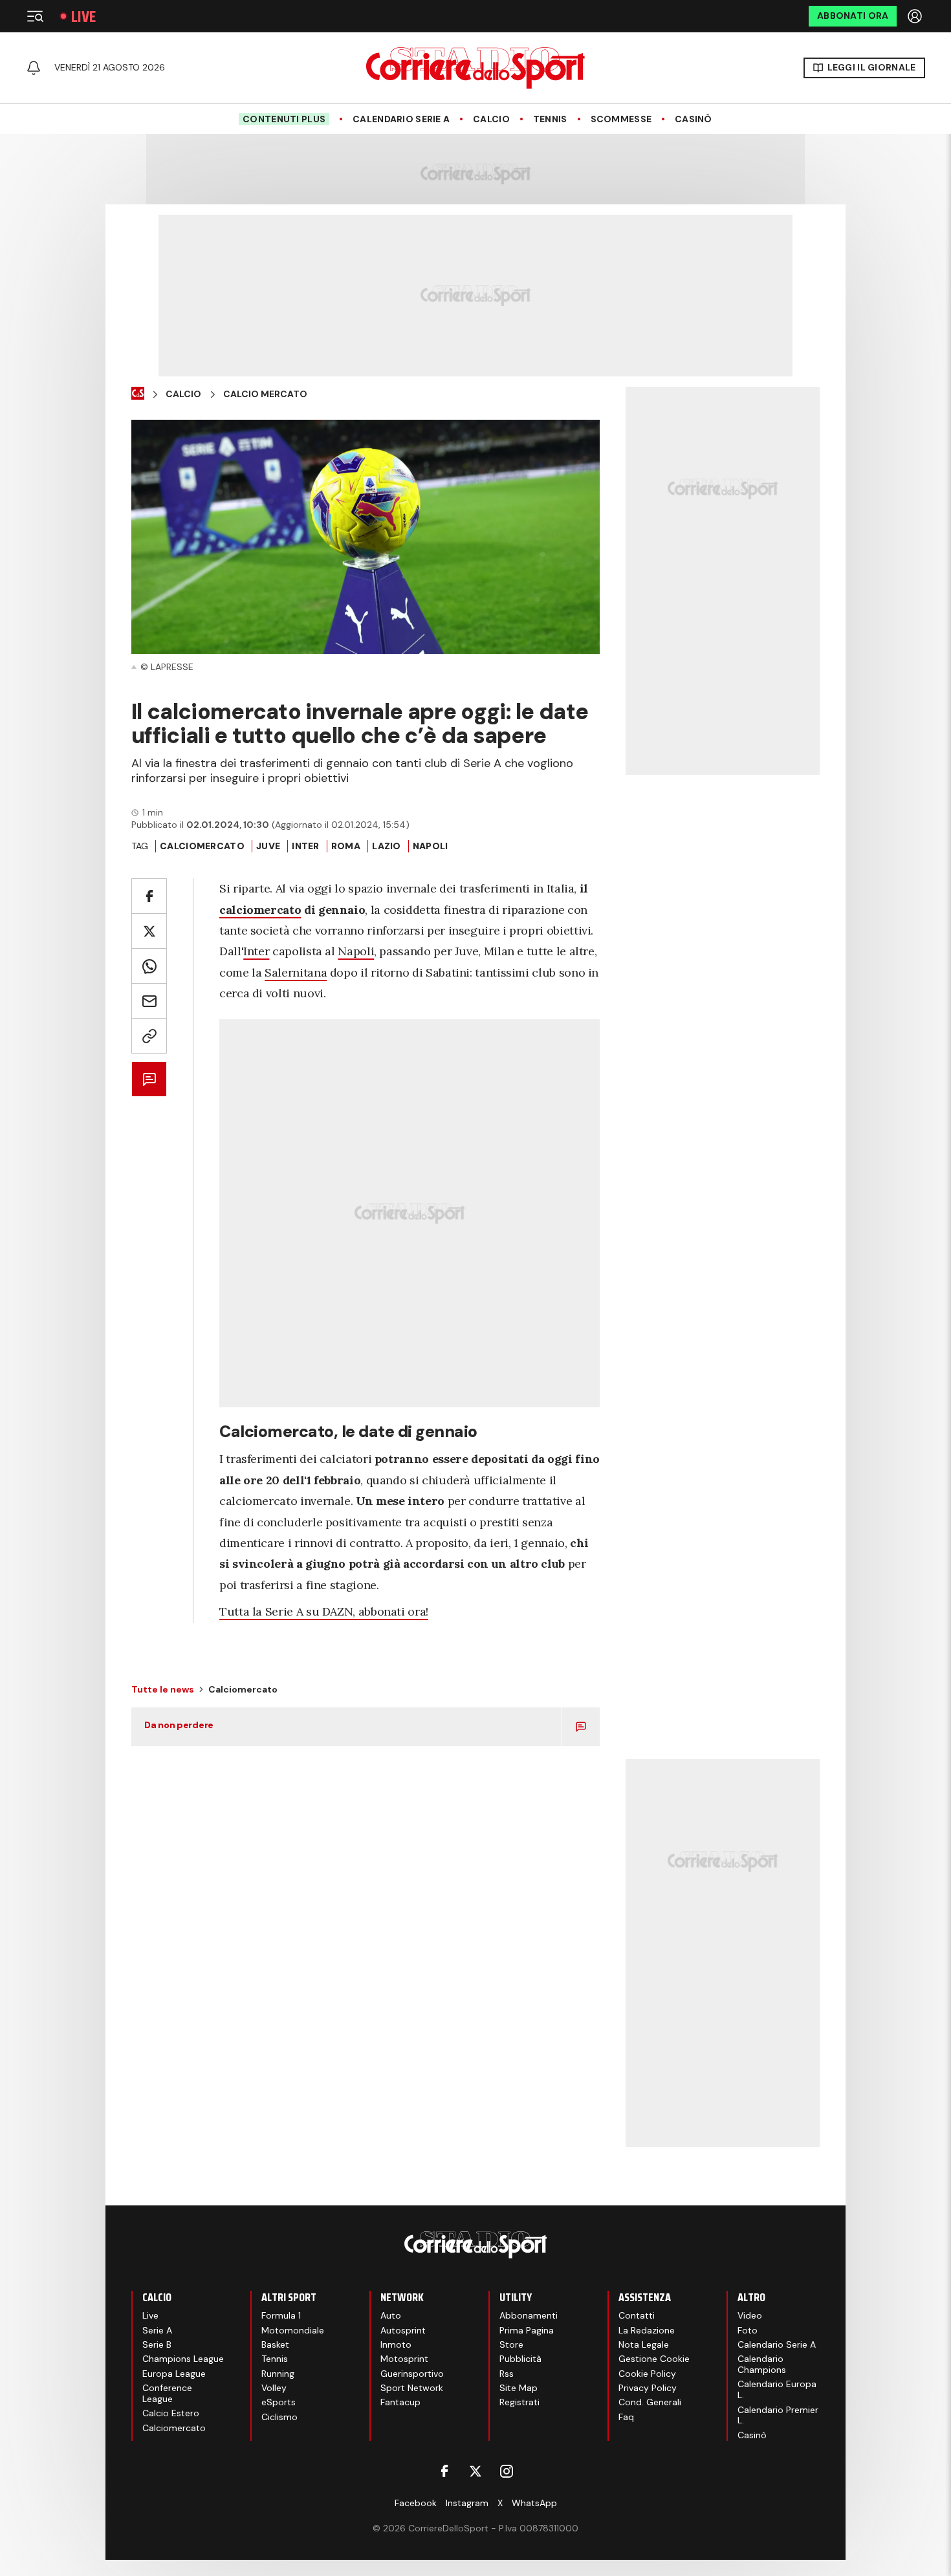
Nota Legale (644, 2344)
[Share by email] (149, 1001)
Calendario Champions (762, 2364)
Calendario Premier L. (778, 2415)
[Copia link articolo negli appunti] (149, 1036)
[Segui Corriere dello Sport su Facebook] (444, 2471)
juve (268, 846)
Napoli (356, 951)
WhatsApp (534, 2503)
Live (83, 16)
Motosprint (404, 2359)
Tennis (550, 119)
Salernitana (296, 972)
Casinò (694, 119)
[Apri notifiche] (34, 68)
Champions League (183, 2359)
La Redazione (647, 2330)
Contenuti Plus (284, 119)
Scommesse (621, 119)
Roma (346, 846)
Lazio (386, 846)
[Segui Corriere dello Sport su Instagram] (507, 2471)
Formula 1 (281, 2315)
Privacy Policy (648, 2388)
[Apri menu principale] (35, 16)
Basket (275, 2344)
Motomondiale (293, 2330)
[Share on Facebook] (149, 896)
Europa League (174, 2374)
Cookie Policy (647, 2374)
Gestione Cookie (654, 2359)
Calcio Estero (171, 2413)
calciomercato (260, 910)
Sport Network (412, 2388)
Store (511, 2344)
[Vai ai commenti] (149, 1079)
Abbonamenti (529, 2315)
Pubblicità (520, 2359)
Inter (305, 846)
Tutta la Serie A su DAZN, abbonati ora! (324, 1611)
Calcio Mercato (265, 394)
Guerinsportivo (412, 2374)
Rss (507, 2374)
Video (750, 2315)
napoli (431, 846)
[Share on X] (149, 931)
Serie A (157, 2330)
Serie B (157, 2344)
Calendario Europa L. (777, 2389)
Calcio (491, 119)
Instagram (467, 2503)
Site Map (519, 2388)
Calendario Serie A (401, 119)
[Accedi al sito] (916, 16)
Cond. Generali (650, 2402)
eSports (279, 2402)
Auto (391, 2315)
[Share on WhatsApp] (149, 966)
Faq (626, 2417)
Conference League (167, 2393)
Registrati (519, 2402)
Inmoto (396, 2344)
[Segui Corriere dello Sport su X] (475, 2471)
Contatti (637, 2315)
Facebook (416, 2503)
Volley (274, 2388)
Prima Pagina (527, 2330)
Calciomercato (202, 846)
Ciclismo (279, 2417)
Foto (748, 2330)
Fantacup (400, 2402)
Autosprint (403, 2330)
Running (278, 2374)
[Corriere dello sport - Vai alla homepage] (475, 68)
